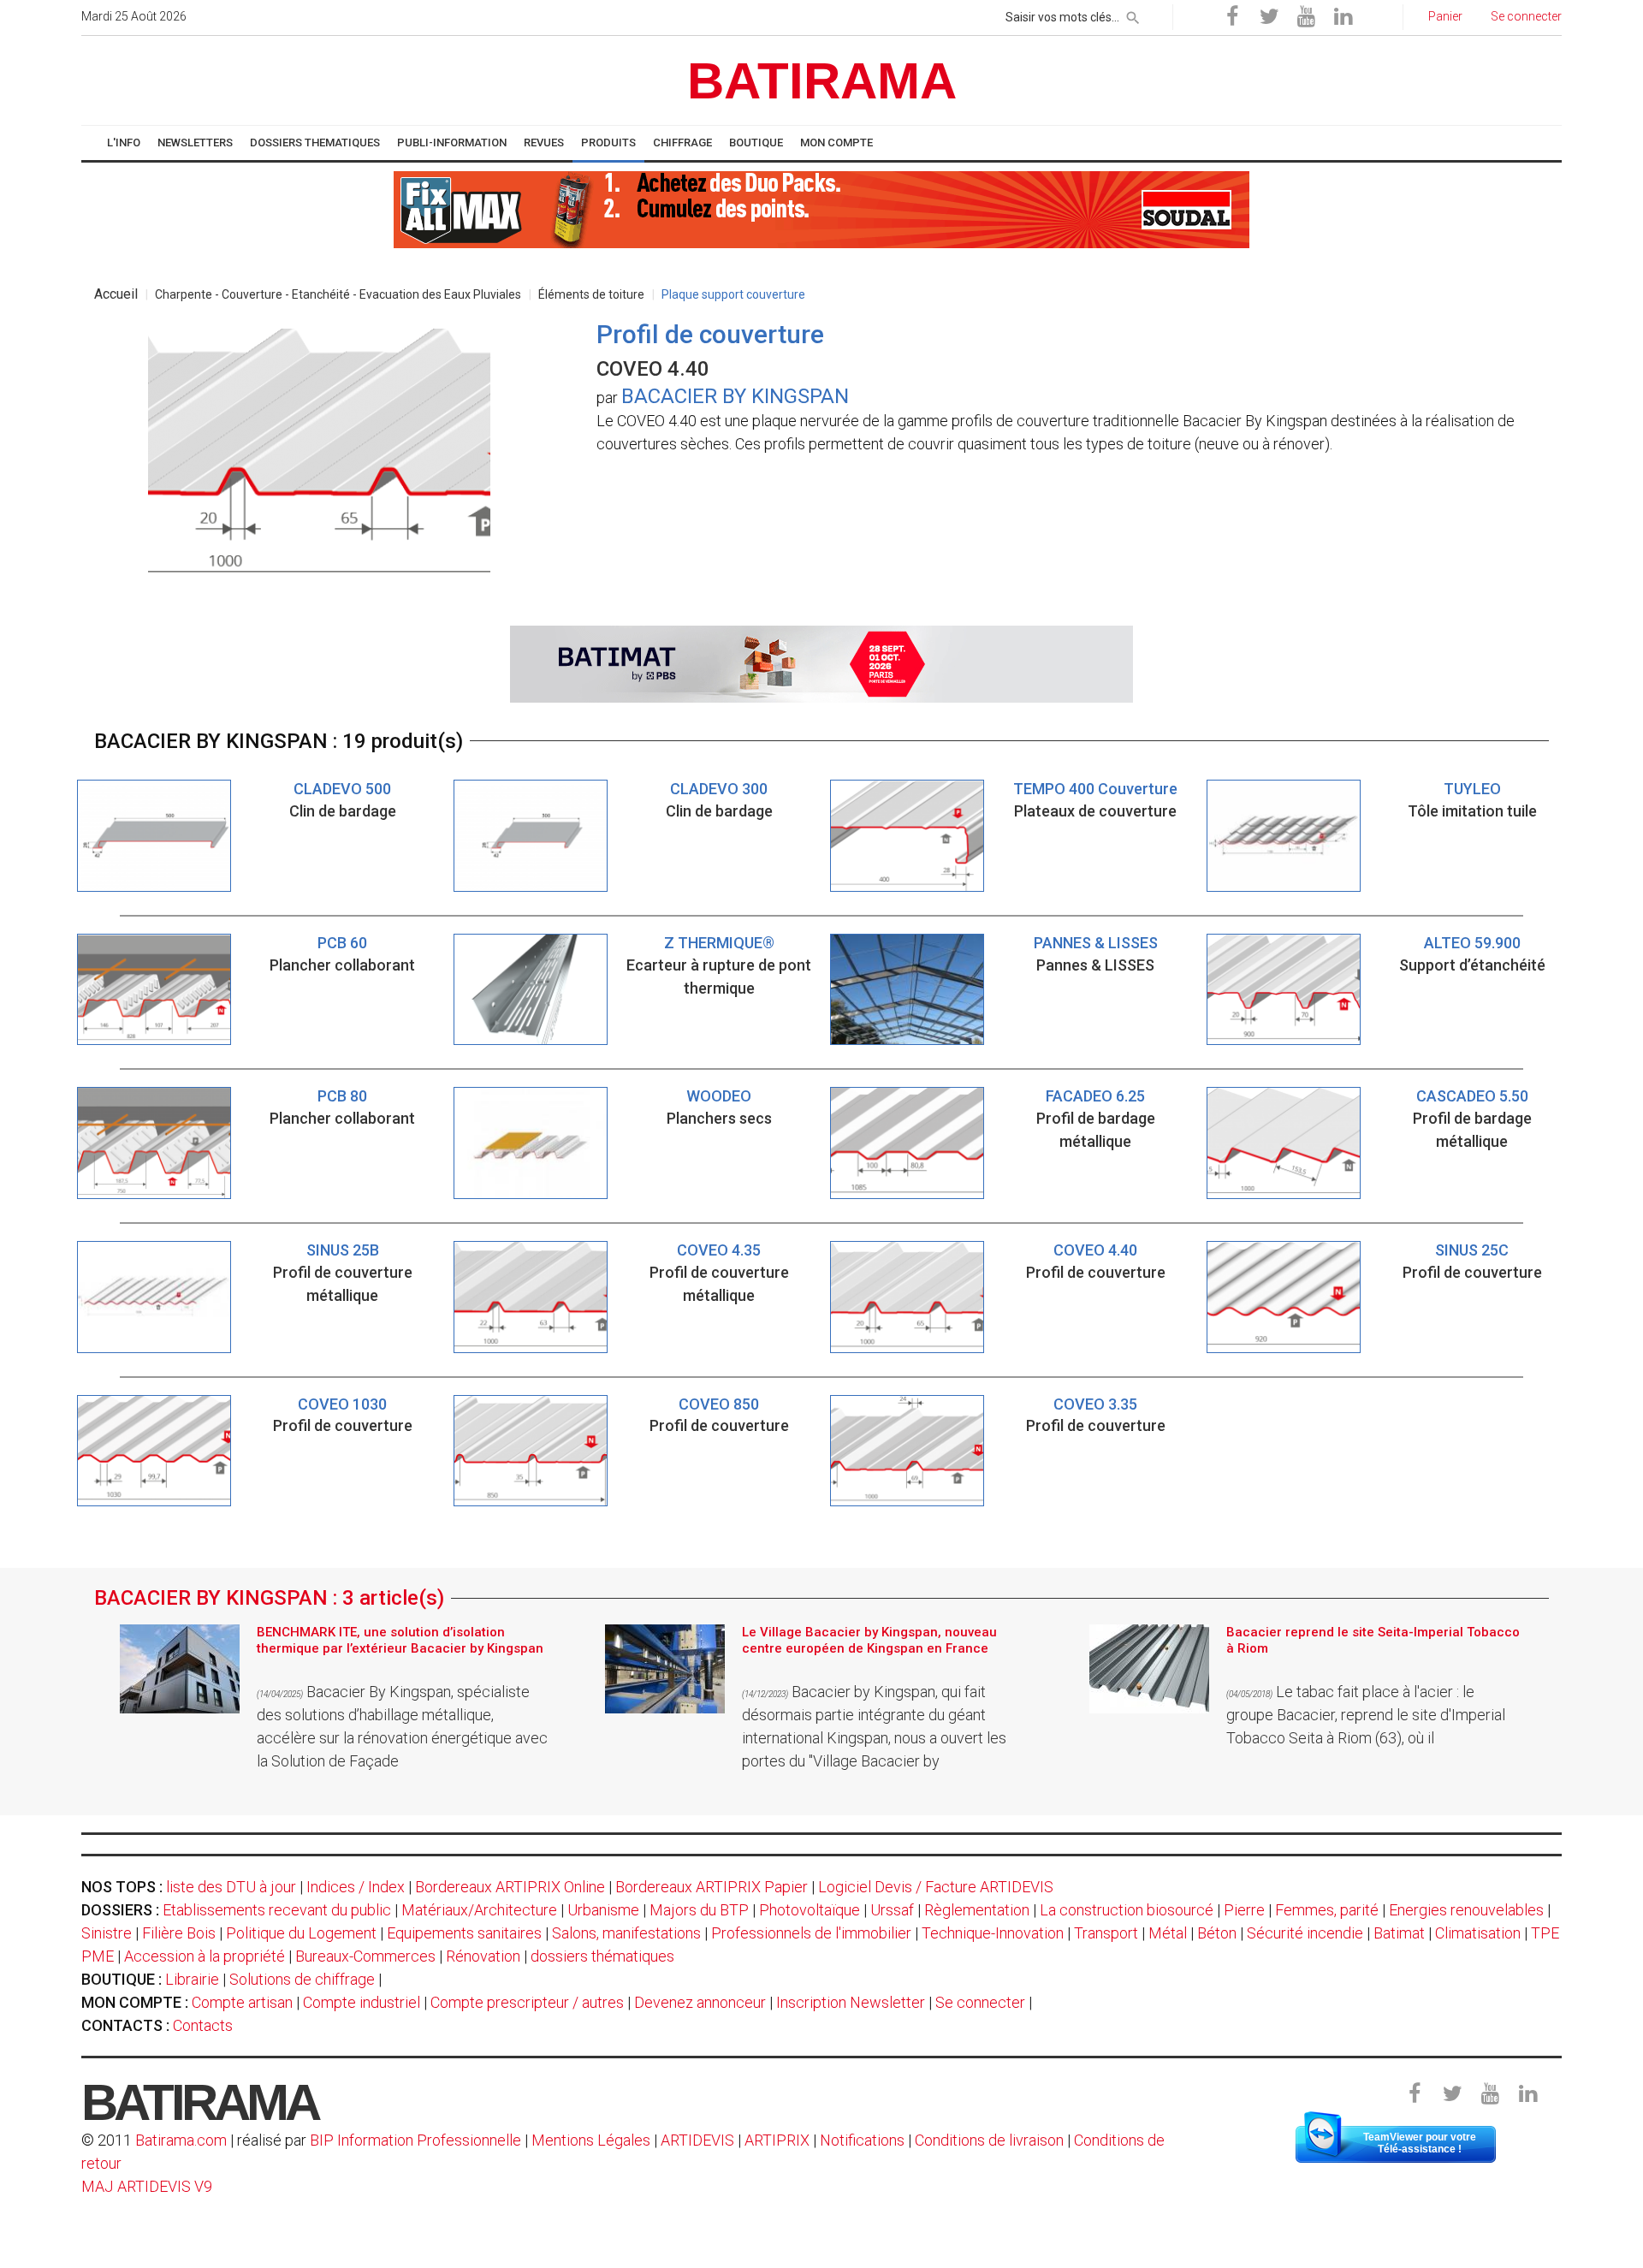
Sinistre (107, 1933)
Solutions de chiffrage (302, 1979)
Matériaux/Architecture (479, 1910)
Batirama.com (181, 2140)
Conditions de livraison (989, 2140)
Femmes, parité (1327, 1910)
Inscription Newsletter (851, 2002)
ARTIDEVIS (697, 2140)
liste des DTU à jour (231, 1887)
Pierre (1244, 1910)
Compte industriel (362, 2002)
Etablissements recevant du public (277, 1910)
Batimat (1399, 1933)
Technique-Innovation (993, 1933)
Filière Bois (179, 1933)
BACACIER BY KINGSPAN (735, 396)
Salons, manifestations (626, 1933)
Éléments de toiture (591, 294)
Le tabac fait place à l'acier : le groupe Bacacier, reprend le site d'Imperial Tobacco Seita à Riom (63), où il (1366, 1715)
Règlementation (977, 1910)
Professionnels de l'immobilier (811, 1933)
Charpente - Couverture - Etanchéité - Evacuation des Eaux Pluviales (338, 294)
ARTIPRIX (777, 2140)
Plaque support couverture (733, 294)
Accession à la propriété (205, 1956)
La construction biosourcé (1127, 1910)
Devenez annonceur (700, 2002)
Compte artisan (242, 2002)
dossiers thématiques (602, 1956)
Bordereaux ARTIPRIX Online (510, 1887)
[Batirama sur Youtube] (1306, 17)
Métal (1168, 1933)
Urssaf (892, 1910)
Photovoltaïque (810, 1910)
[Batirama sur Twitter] (1269, 17)
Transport (1106, 1933)
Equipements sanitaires (464, 1933)
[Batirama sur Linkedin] (1343, 17)
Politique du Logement (301, 1933)
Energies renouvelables (1466, 1910)
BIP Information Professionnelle (415, 2140)
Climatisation (1478, 1933)
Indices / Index (356, 1887)
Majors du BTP (699, 1910)
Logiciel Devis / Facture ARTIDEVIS (936, 1887)
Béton (1217, 1933)
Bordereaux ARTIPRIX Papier (712, 1887)
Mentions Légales (591, 2140)
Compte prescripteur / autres (527, 2002)
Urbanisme (603, 1910)
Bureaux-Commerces (365, 1956)
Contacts (203, 2025)
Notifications (864, 2140)
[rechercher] (1133, 15)
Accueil (116, 294)
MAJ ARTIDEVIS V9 (147, 2186)
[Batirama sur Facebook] (1232, 17)
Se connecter (980, 2002)
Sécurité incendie (1305, 1933)
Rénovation (483, 1956)
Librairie (192, 1979)
